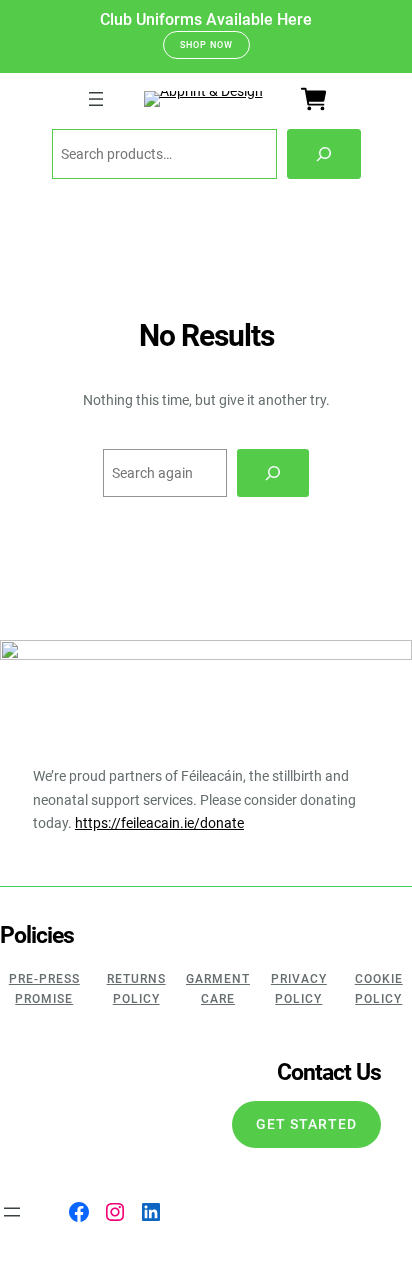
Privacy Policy (299, 989)
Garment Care (218, 989)
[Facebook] (79, 1212)
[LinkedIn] (151, 1212)
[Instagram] (115, 1212)
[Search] (324, 154)
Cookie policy (379, 989)
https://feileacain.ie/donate (159, 823)
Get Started (306, 1124)
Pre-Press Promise (44, 989)
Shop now (206, 45)
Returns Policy (136, 989)
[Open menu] (96, 99)
